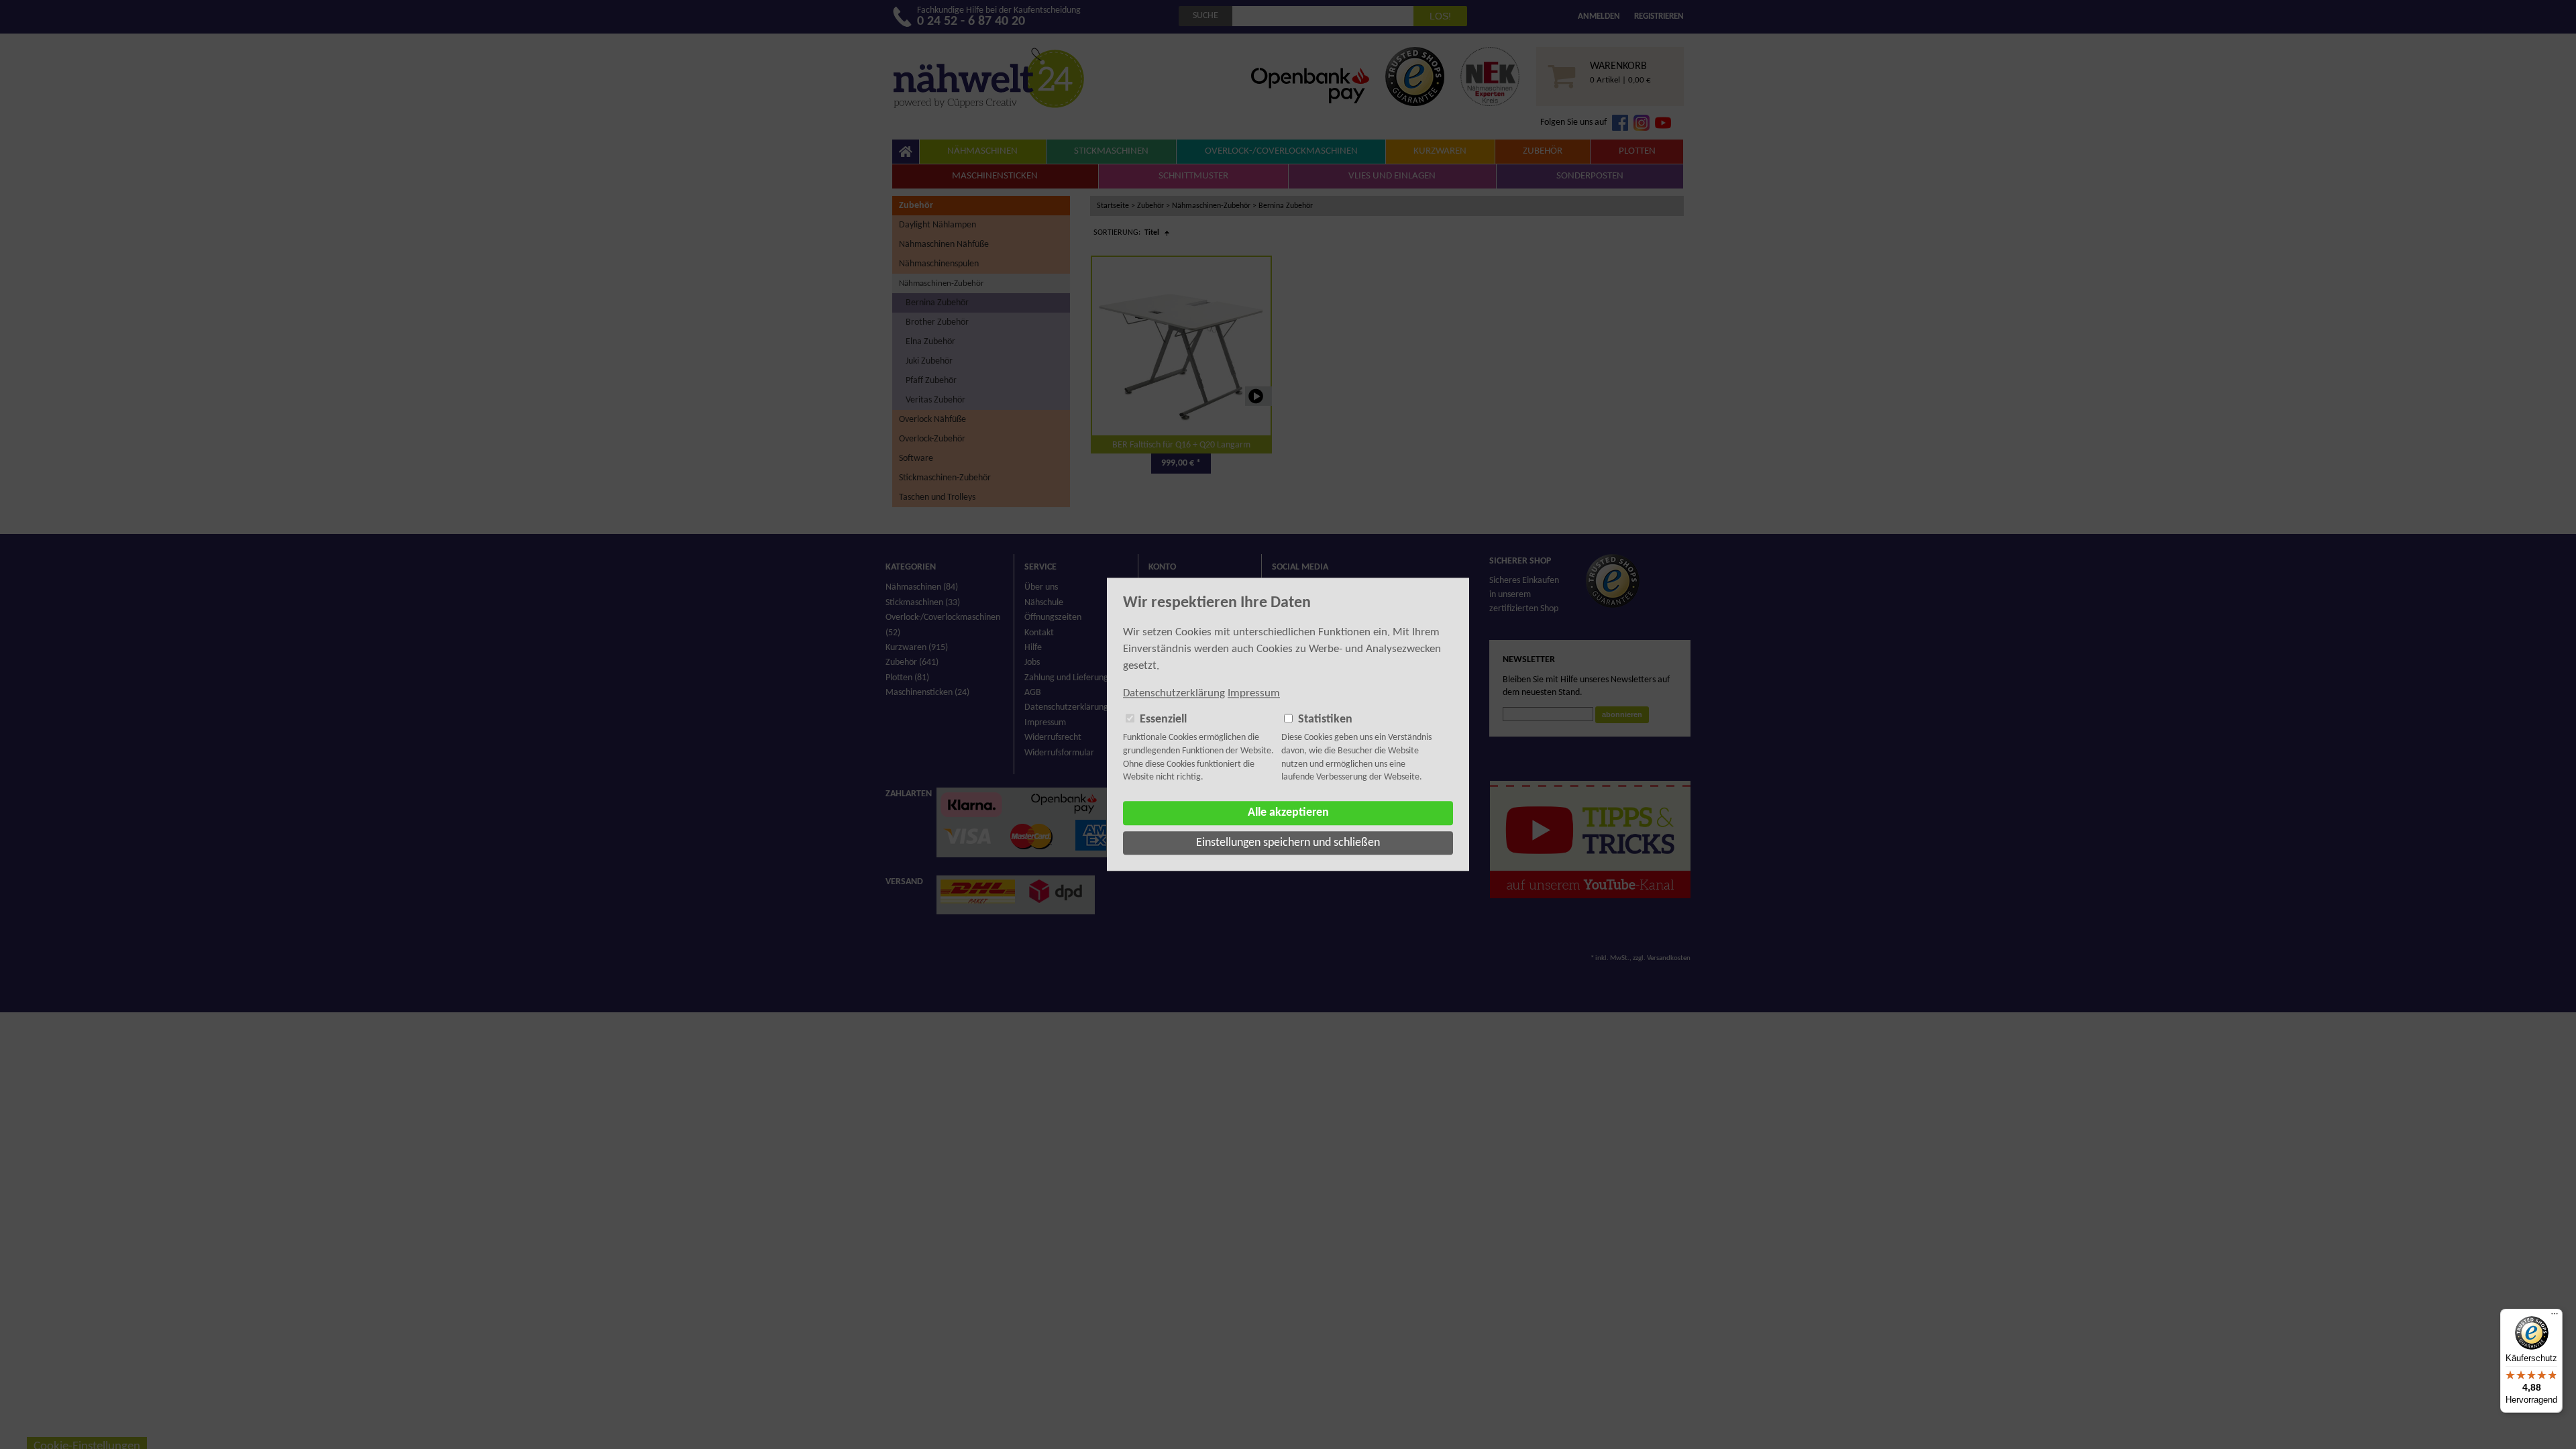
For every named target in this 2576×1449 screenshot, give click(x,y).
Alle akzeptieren (1288, 813)
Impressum (1254, 693)
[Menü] (2555, 1317)
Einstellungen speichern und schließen (1288, 843)
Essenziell (1163, 719)
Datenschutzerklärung (1174, 693)
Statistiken (1325, 719)
